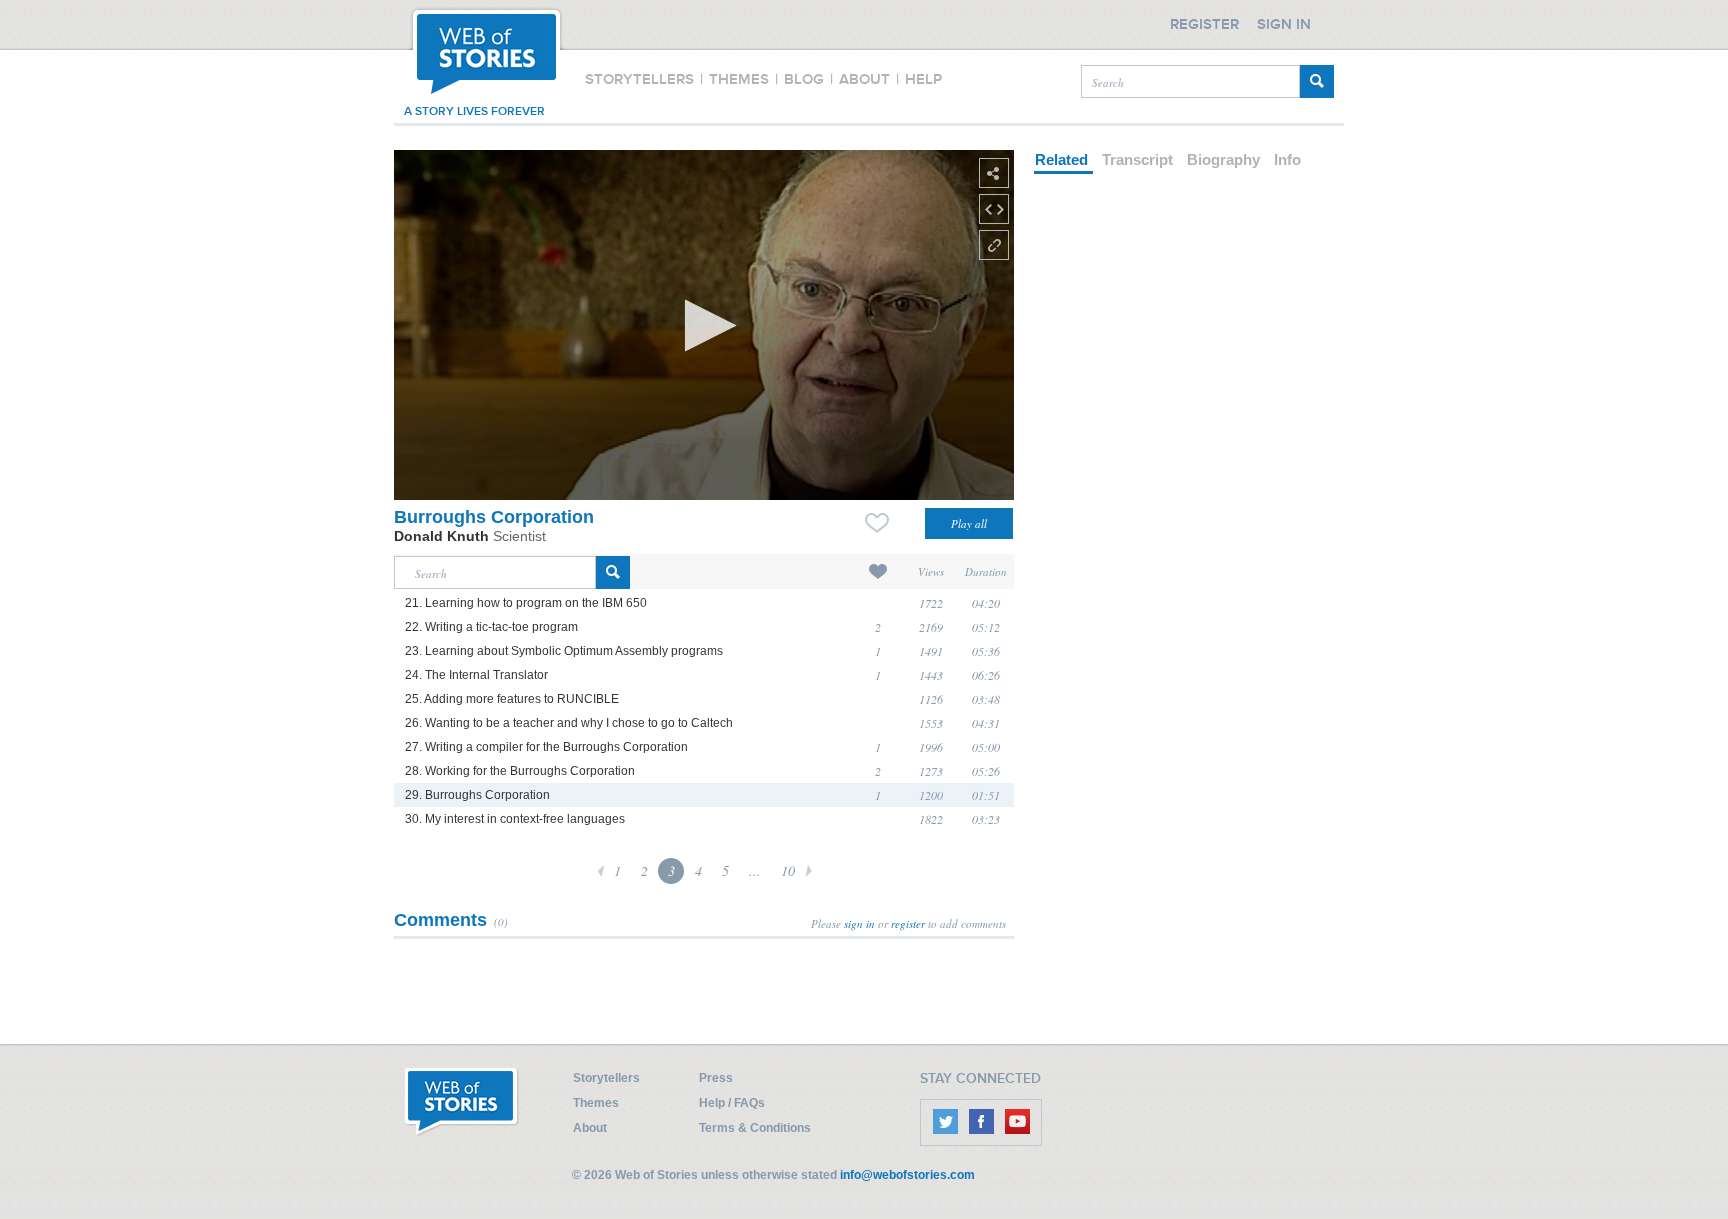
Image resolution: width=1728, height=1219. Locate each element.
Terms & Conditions (755, 1128)
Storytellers (606, 1078)
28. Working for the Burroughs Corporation (520, 771)
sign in (859, 923)
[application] (704, 325)
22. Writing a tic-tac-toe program (491, 627)
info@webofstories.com (907, 1175)
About (590, 1128)
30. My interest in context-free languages (515, 819)
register (908, 923)
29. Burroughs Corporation (477, 795)
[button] (704, 325)
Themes (596, 1103)
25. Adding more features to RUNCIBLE (512, 699)
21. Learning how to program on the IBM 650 (526, 603)
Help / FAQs (732, 1103)
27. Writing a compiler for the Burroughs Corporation (546, 747)
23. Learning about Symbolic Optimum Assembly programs (564, 651)
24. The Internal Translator (476, 675)
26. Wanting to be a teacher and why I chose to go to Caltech (569, 723)
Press (716, 1078)
